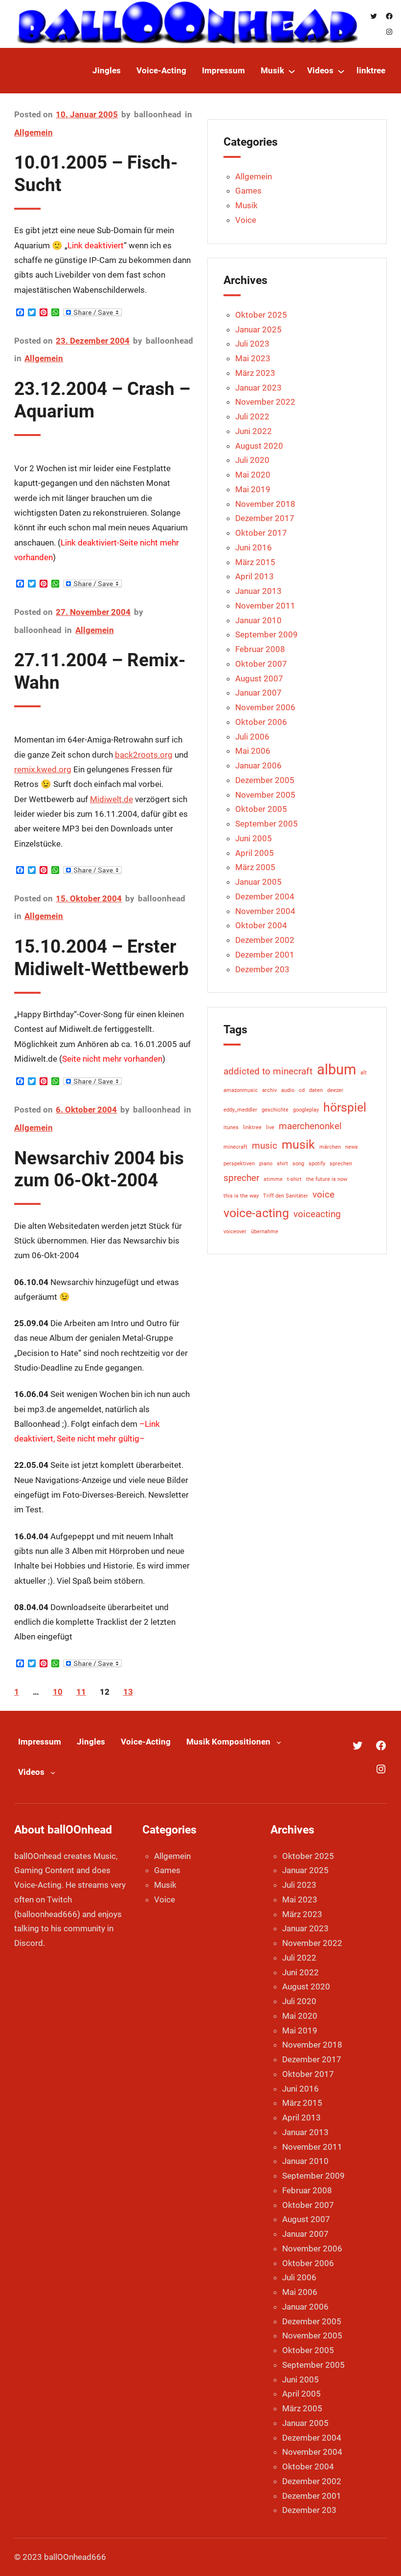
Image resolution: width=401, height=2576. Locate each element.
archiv (269, 1090)
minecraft (235, 1147)
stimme (273, 1179)
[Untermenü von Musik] (292, 71)
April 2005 (255, 853)
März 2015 (255, 562)
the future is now (327, 1179)
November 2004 (265, 911)
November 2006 (265, 707)
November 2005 (265, 795)
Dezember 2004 (265, 896)
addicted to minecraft (268, 1071)
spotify (317, 1164)
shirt (282, 1164)
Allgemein (33, 132)
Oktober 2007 (261, 664)
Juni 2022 (254, 431)
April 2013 (255, 576)
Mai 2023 (253, 358)
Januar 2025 (258, 329)
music (265, 1146)
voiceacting (317, 1214)
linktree (252, 1127)
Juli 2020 (252, 460)
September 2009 (267, 634)
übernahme (265, 1232)
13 (128, 1692)
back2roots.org (144, 755)
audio (288, 1090)
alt (364, 1073)
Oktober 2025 (261, 315)
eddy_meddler (240, 1110)
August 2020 (259, 446)
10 (58, 1692)
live (270, 1127)
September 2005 (267, 824)
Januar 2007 (258, 693)
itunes (231, 1127)
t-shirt (294, 1179)
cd (302, 1090)
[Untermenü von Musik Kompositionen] (279, 1742)
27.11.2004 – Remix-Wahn (100, 671)
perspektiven (239, 1164)
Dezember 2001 (265, 955)
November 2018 (265, 504)
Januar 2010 (258, 620)
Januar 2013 (258, 591)
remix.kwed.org (43, 769)
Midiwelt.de (111, 799)
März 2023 (255, 373)
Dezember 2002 (265, 940)
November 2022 (265, 402)
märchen (330, 1147)
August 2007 (259, 678)
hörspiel (345, 1107)
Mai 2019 (253, 489)
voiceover (235, 1232)
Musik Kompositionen (228, 1742)
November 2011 (265, 606)
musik (298, 1145)
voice (323, 1194)
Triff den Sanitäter (286, 1196)
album (336, 1070)
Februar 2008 (260, 649)
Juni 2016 (254, 547)
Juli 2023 (252, 344)
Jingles (91, 1742)
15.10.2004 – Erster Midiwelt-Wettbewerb (101, 958)
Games (248, 191)
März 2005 (255, 867)
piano (266, 1164)
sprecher (241, 1178)
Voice (246, 220)
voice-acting (256, 1213)
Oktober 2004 (261, 925)
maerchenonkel (310, 1126)
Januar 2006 (258, 765)
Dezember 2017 (265, 518)
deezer (335, 1090)
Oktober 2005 (261, 809)
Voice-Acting (146, 1742)
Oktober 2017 (261, 533)
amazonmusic (241, 1090)
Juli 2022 (252, 416)
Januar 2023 (258, 388)
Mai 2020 (253, 475)
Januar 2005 (258, 882)
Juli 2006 (252, 737)
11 (81, 1692)
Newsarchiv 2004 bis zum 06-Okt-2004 (99, 1169)
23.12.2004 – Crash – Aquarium (102, 400)
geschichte (275, 1110)
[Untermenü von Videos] (341, 71)
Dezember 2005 (265, 780)
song (298, 1164)
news (352, 1147)
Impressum (40, 1742)
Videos (31, 1772)
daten (316, 1090)
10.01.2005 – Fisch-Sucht (96, 174)
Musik (246, 205)
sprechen (341, 1164)
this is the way (241, 1196)
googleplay (306, 1110)
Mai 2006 (253, 751)
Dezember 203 (262, 969)
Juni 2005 (254, 838)
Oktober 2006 (261, 722)
